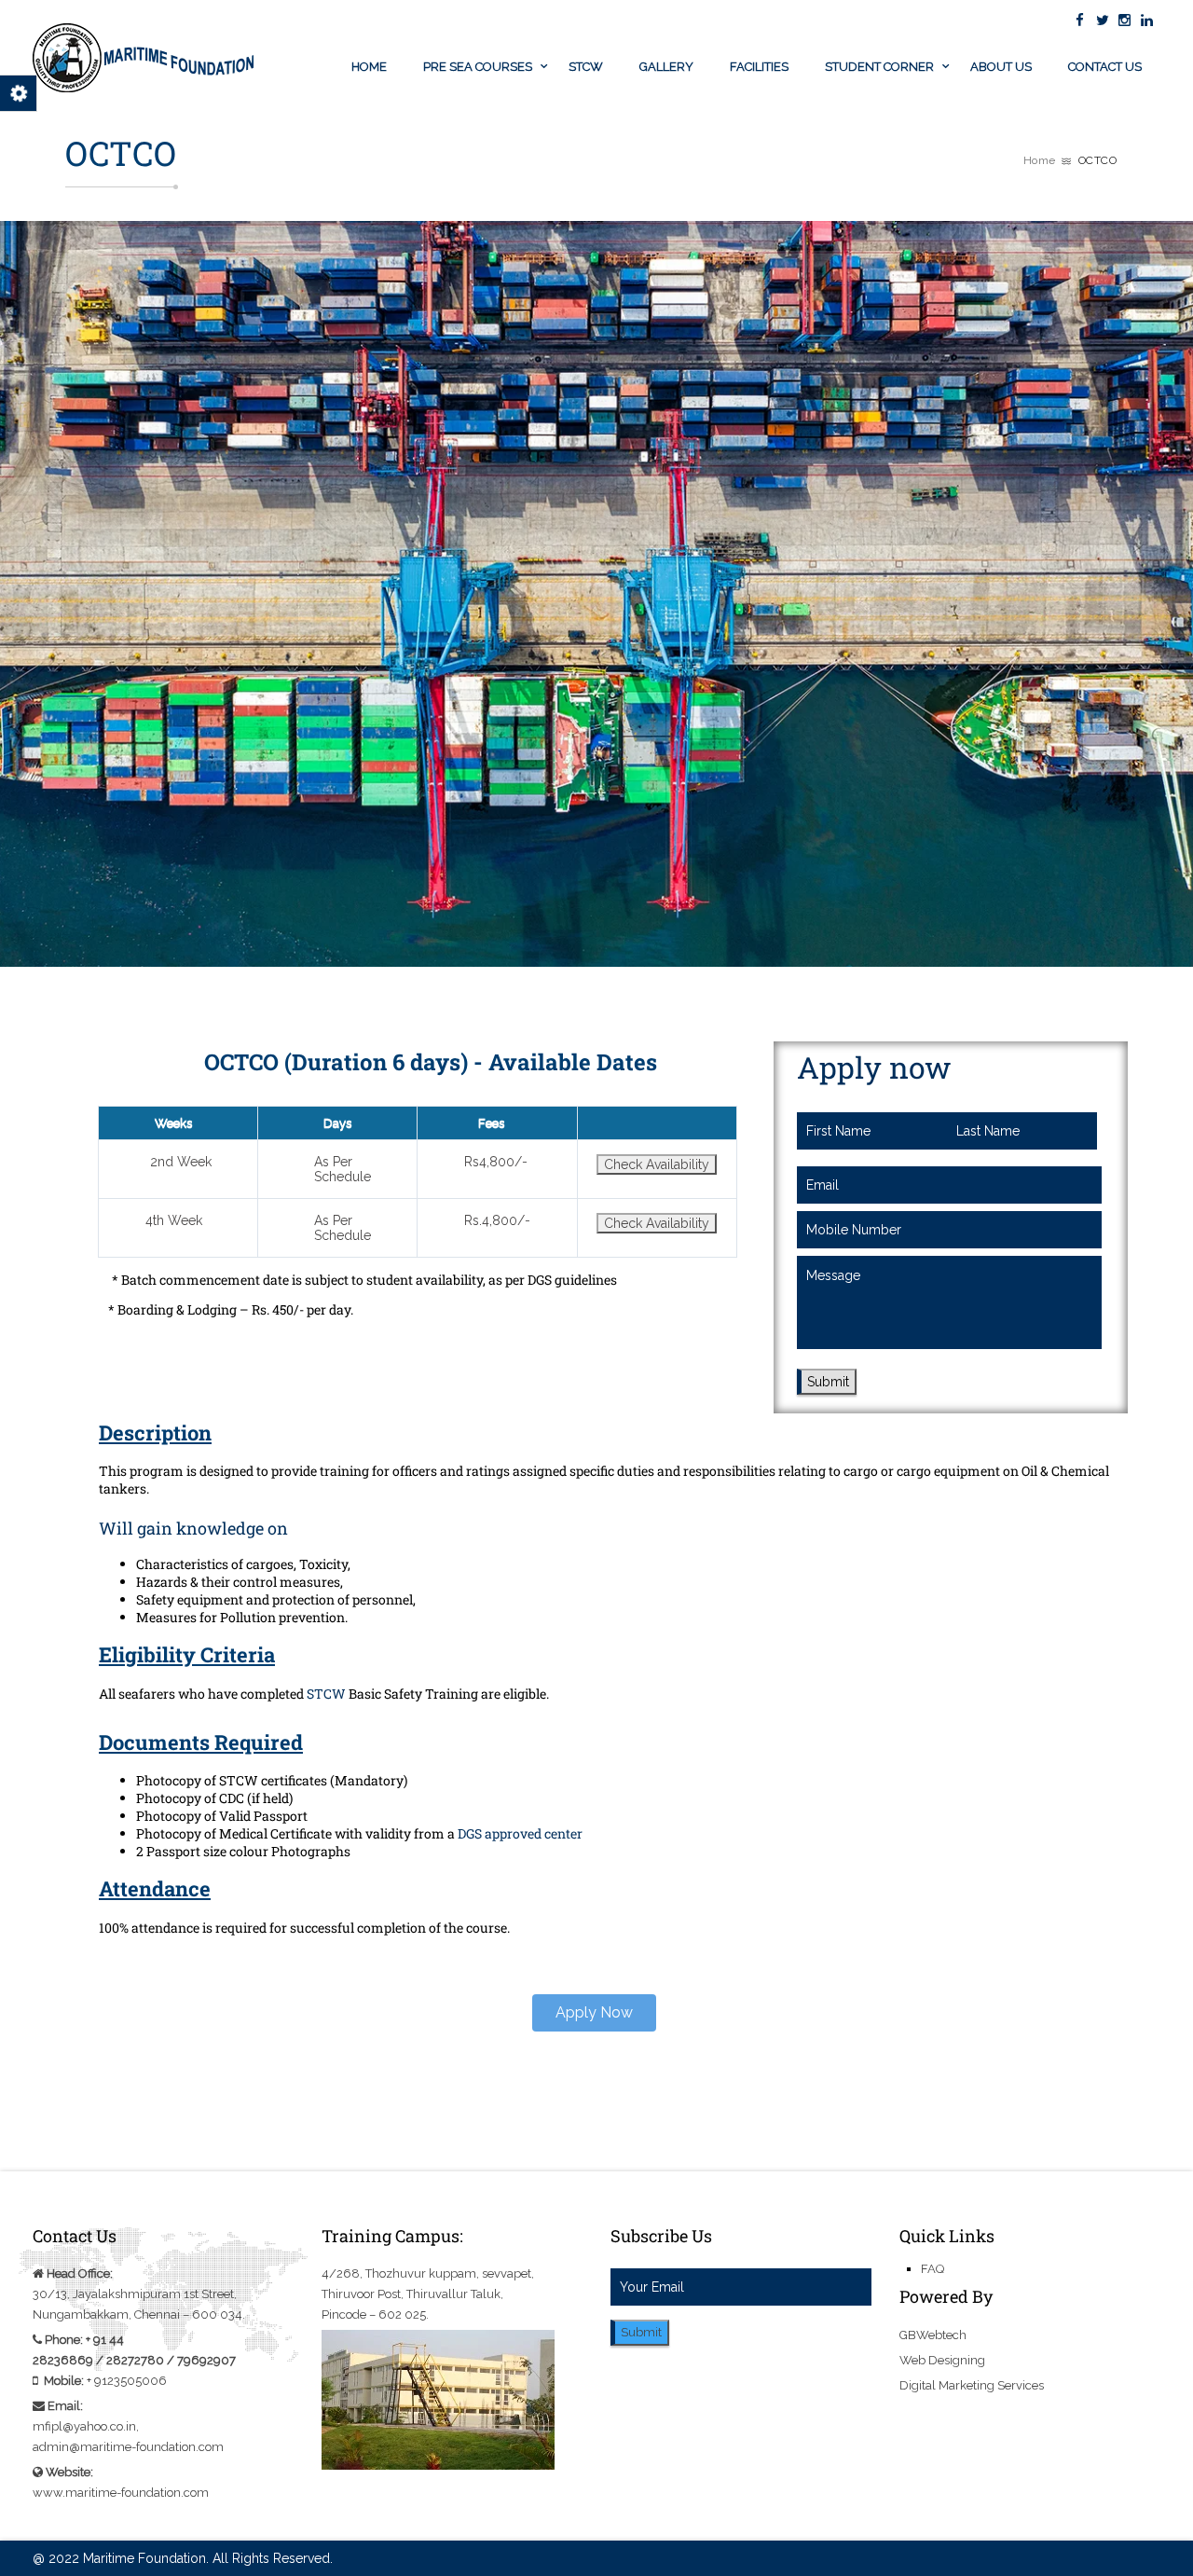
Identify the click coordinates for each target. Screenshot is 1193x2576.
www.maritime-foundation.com (121, 2493)
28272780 (135, 2360)
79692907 (206, 2360)
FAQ (932, 2269)
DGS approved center (520, 1833)
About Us (1001, 67)
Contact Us (1105, 67)
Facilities (759, 67)
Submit (828, 1382)
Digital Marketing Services (972, 2385)
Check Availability (657, 1164)
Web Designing (942, 2360)
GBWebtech (933, 2335)
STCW (586, 67)
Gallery (666, 67)
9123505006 (130, 2381)
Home (369, 67)
